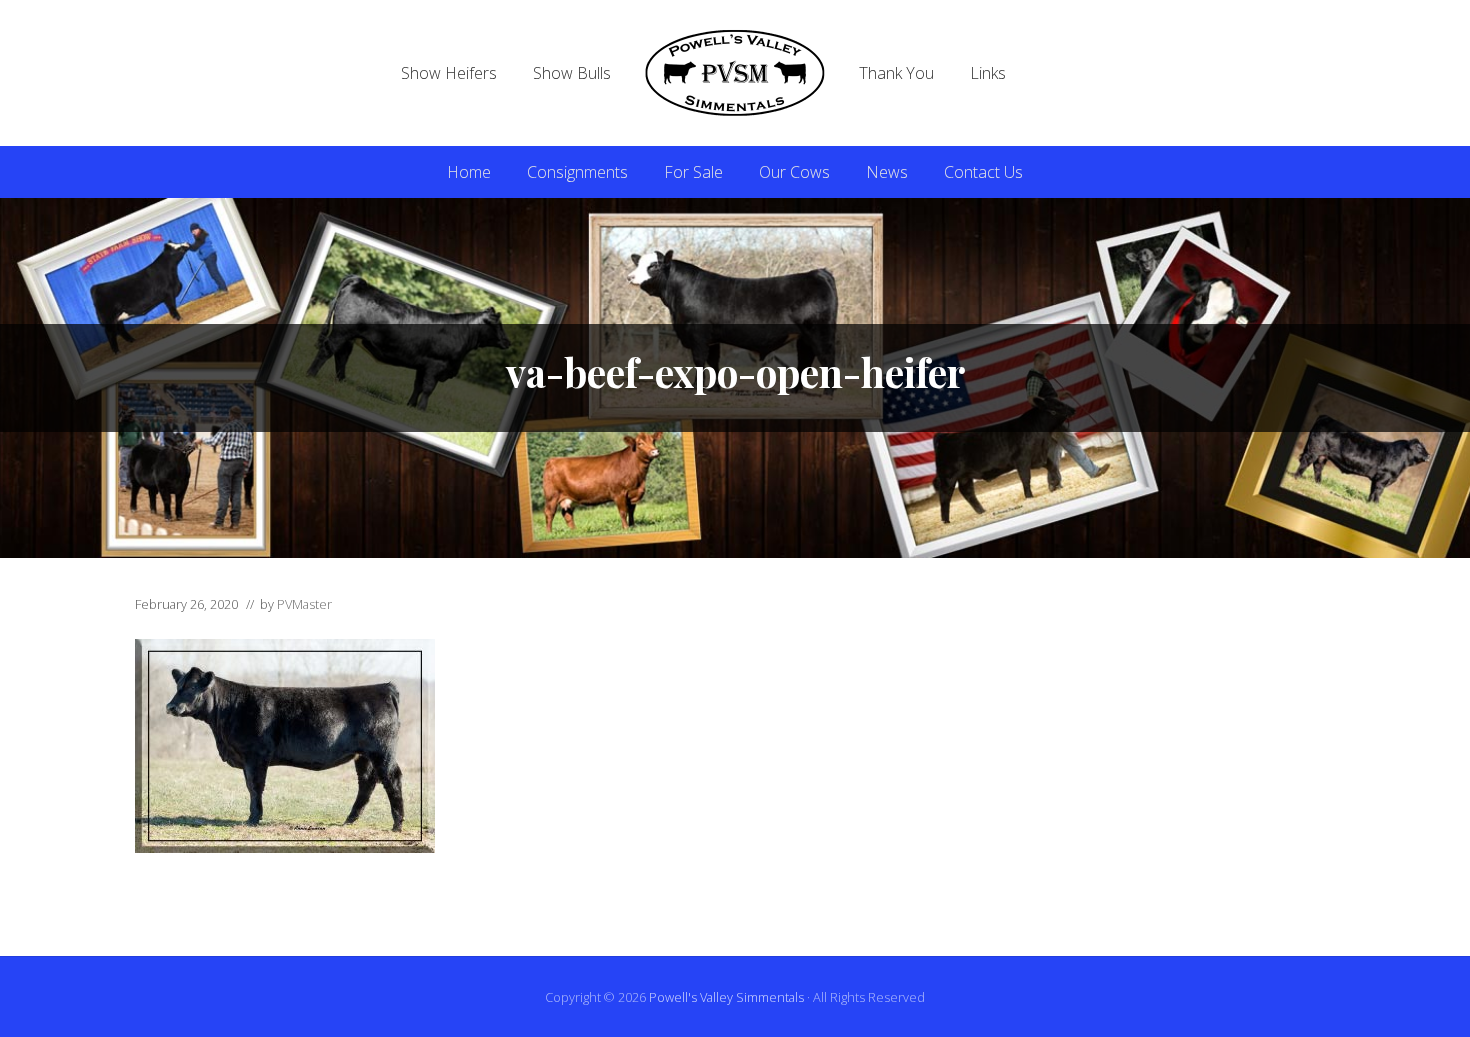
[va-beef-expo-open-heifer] (285, 847)
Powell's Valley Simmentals (726, 997)
